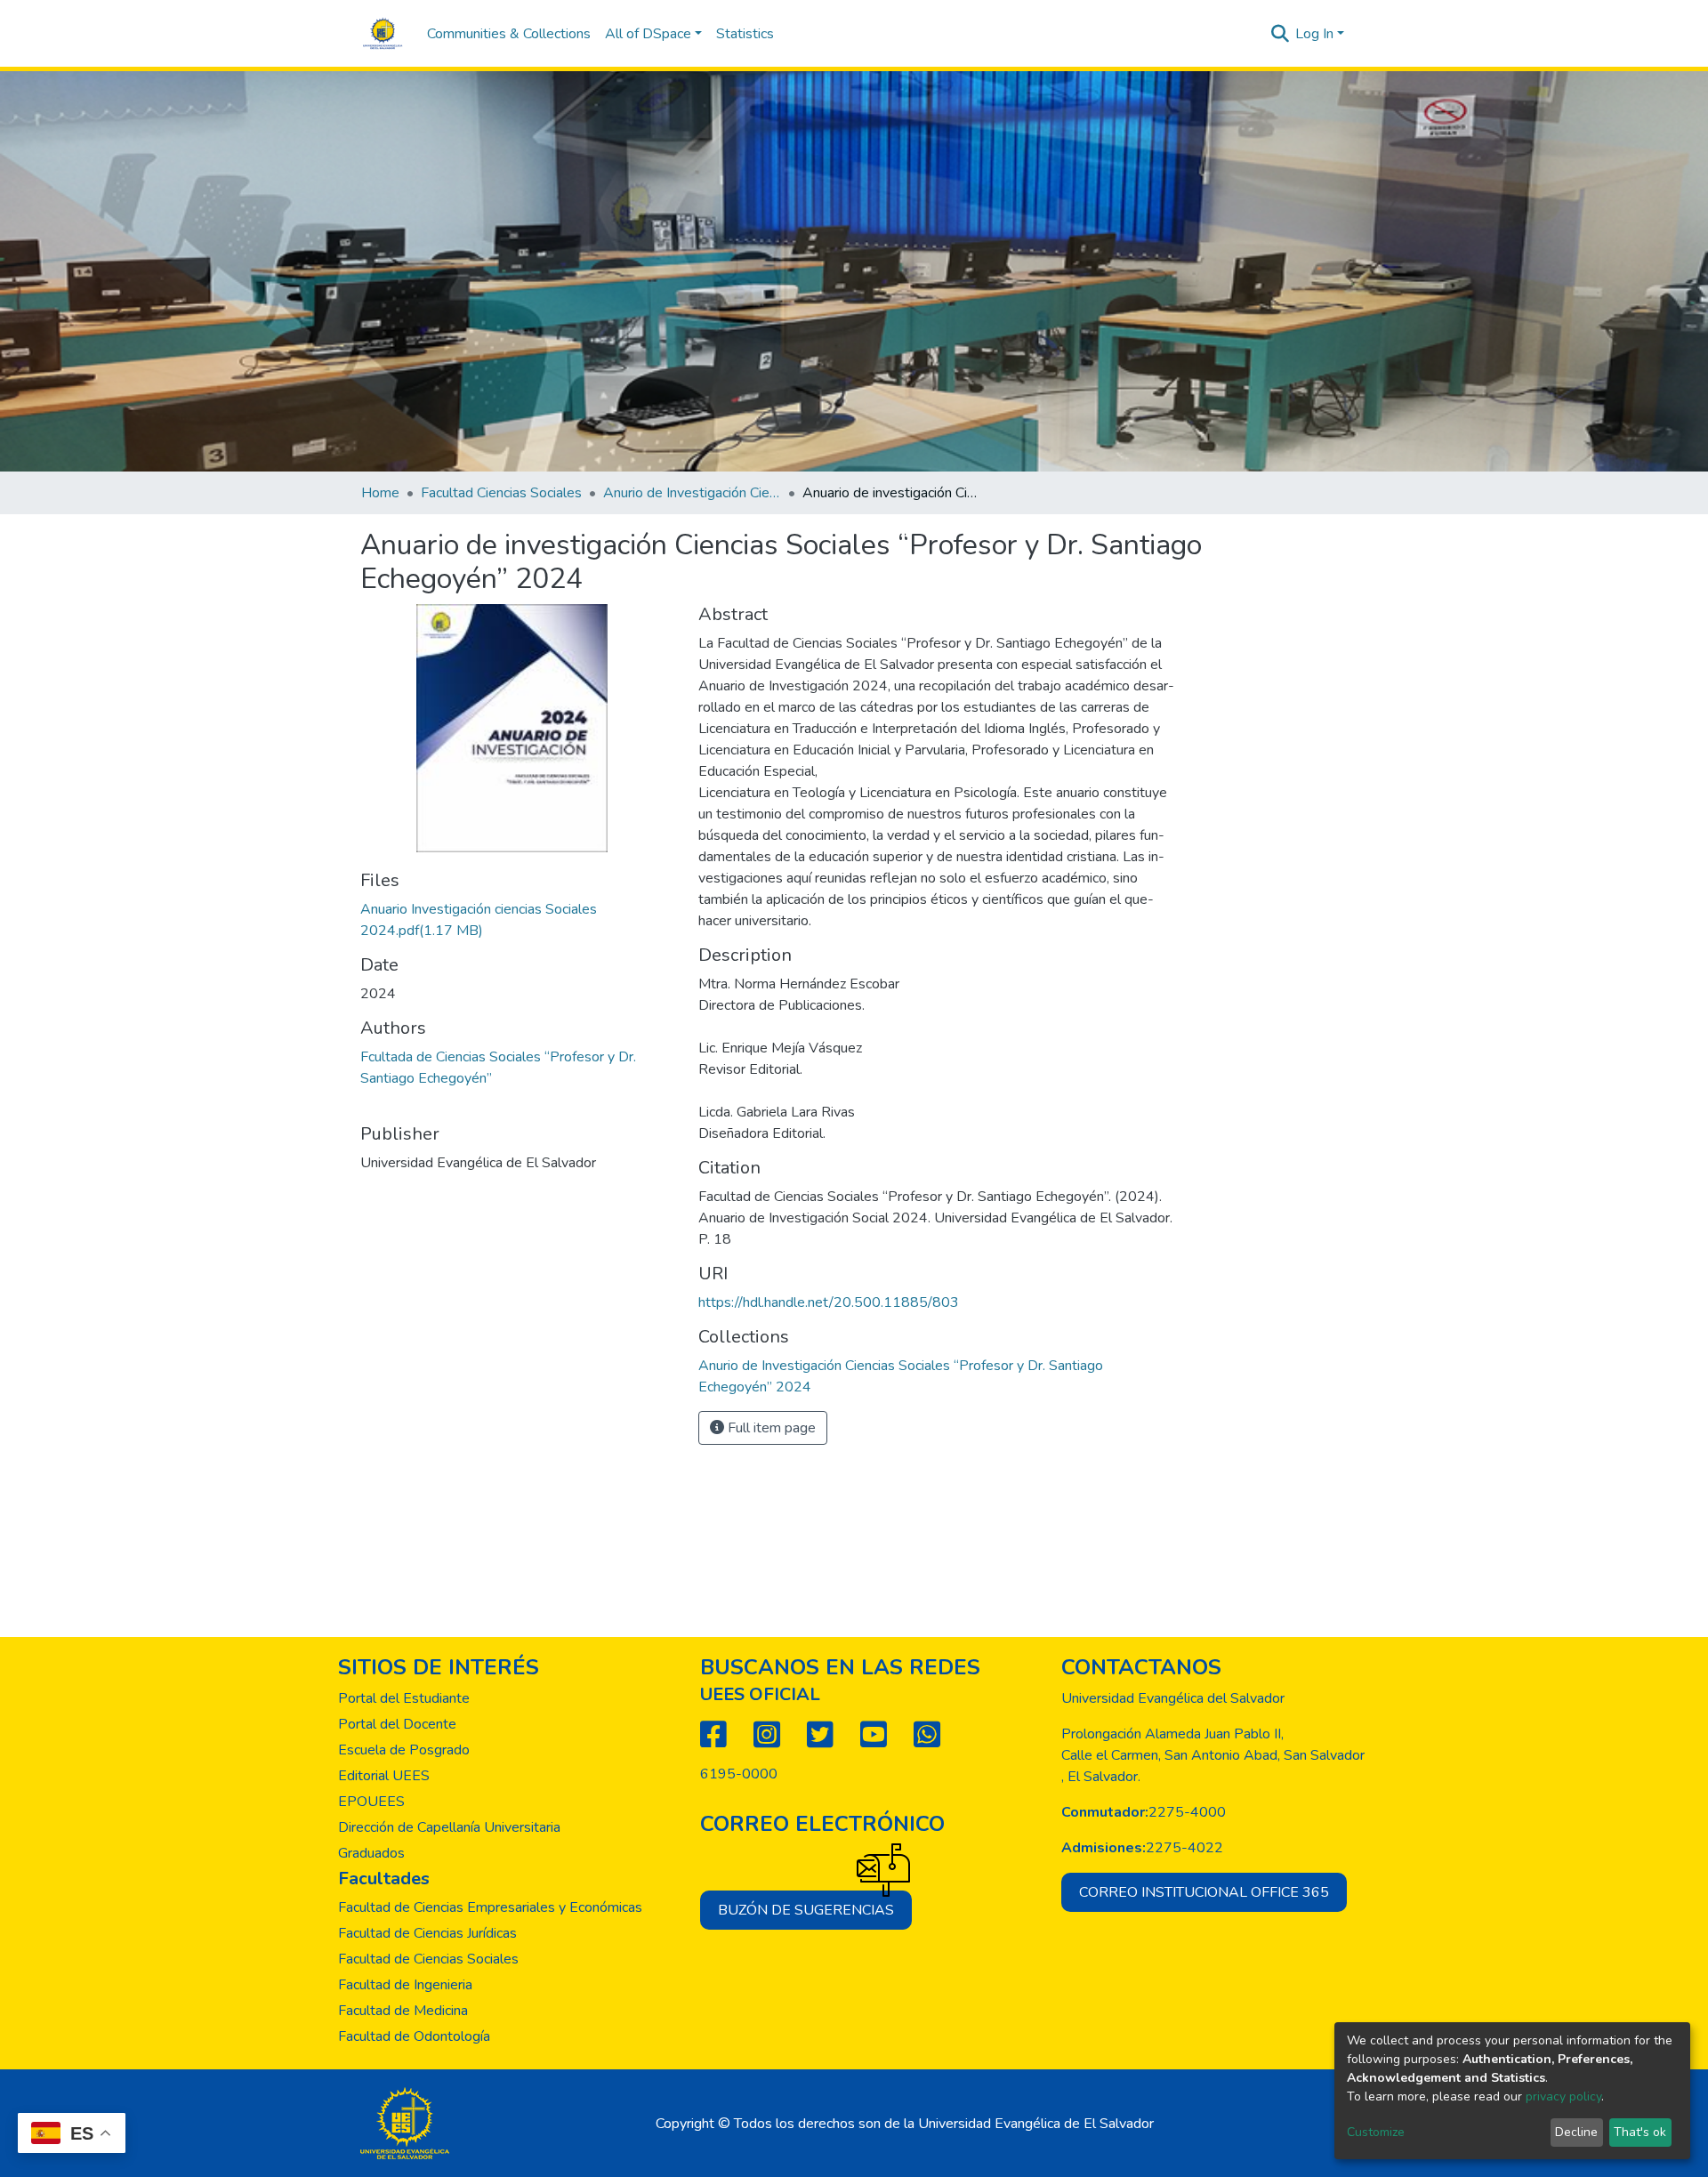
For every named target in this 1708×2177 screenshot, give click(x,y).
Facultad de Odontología (414, 2036)
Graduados (371, 1853)
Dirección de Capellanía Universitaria (449, 1827)
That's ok (1640, 2132)
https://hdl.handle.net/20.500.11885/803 (829, 1302)
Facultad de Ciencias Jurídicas (427, 1933)
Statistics (745, 34)
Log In (1314, 34)
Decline (1576, 2132)
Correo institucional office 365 (1204, 1892)
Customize (1376, 2132)
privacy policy (1563, 2096)
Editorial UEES (384, 1776)
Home (380, 493)
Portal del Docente (397, 1724)
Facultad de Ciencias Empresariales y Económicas (490, 1907)
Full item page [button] (770, 1428)
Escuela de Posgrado (404, 1750)
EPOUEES (371, 1802)
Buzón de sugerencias (806, 1910)
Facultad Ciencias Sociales (501, 493)
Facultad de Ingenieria (405, 1985)
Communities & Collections (509, 34)
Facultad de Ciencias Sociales (428, 1959)
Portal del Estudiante (404, 1698)
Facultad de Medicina (403, 2011)
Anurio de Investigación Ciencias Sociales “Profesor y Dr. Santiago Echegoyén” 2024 (692, 493)
